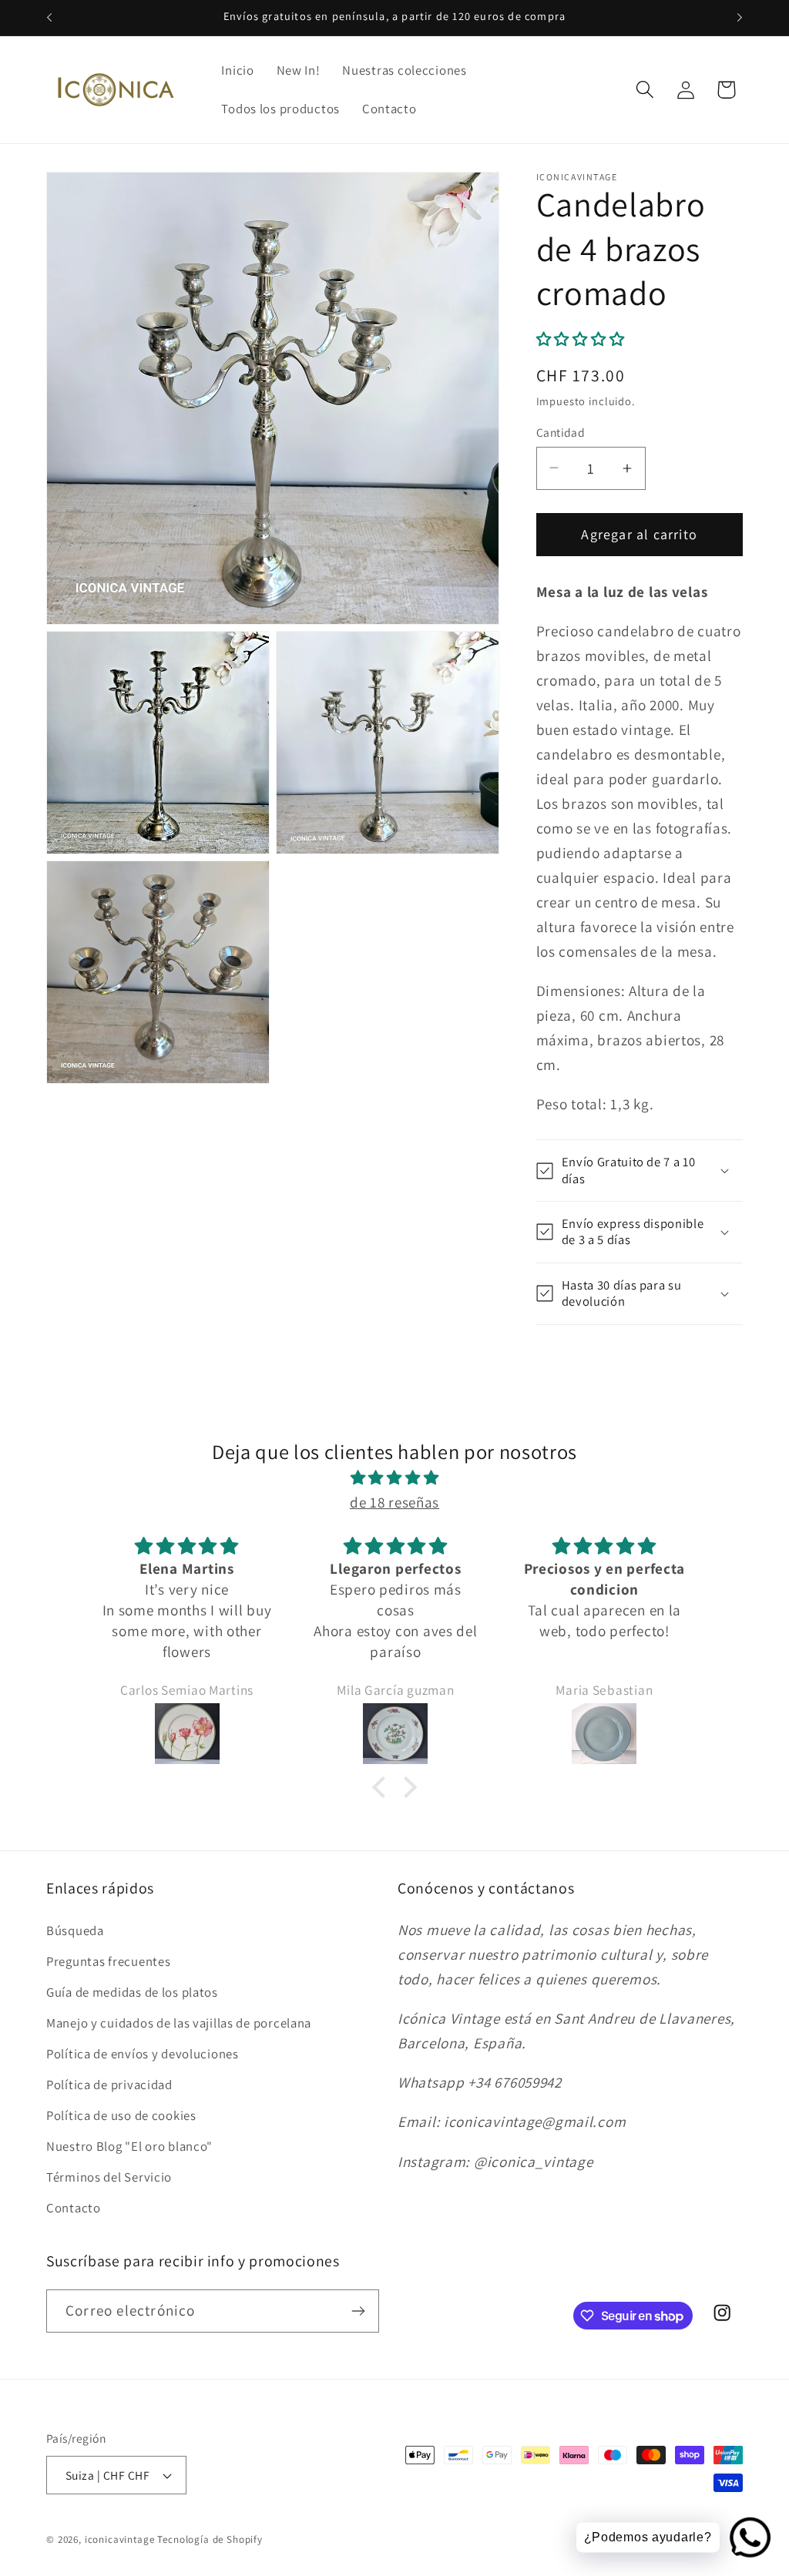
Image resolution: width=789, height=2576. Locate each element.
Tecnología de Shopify (210, 2539)
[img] (394, 1478)
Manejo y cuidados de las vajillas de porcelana (179, 2023)
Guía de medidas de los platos (132, 1992)
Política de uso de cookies (121, 2115)
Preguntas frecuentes (108, 1961)
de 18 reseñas (394, 1502)
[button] (645, 90)
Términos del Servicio (109, 2177)
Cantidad (561, 432)
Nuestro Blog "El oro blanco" (129, 2146)
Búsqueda (75, 1930)
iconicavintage (120, 2539)
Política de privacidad (109, 2085)
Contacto (74, 2208)
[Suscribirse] (358, 2311)
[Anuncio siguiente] (740, 18)
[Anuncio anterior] (49, 18)
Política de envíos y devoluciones (143, 2054)
